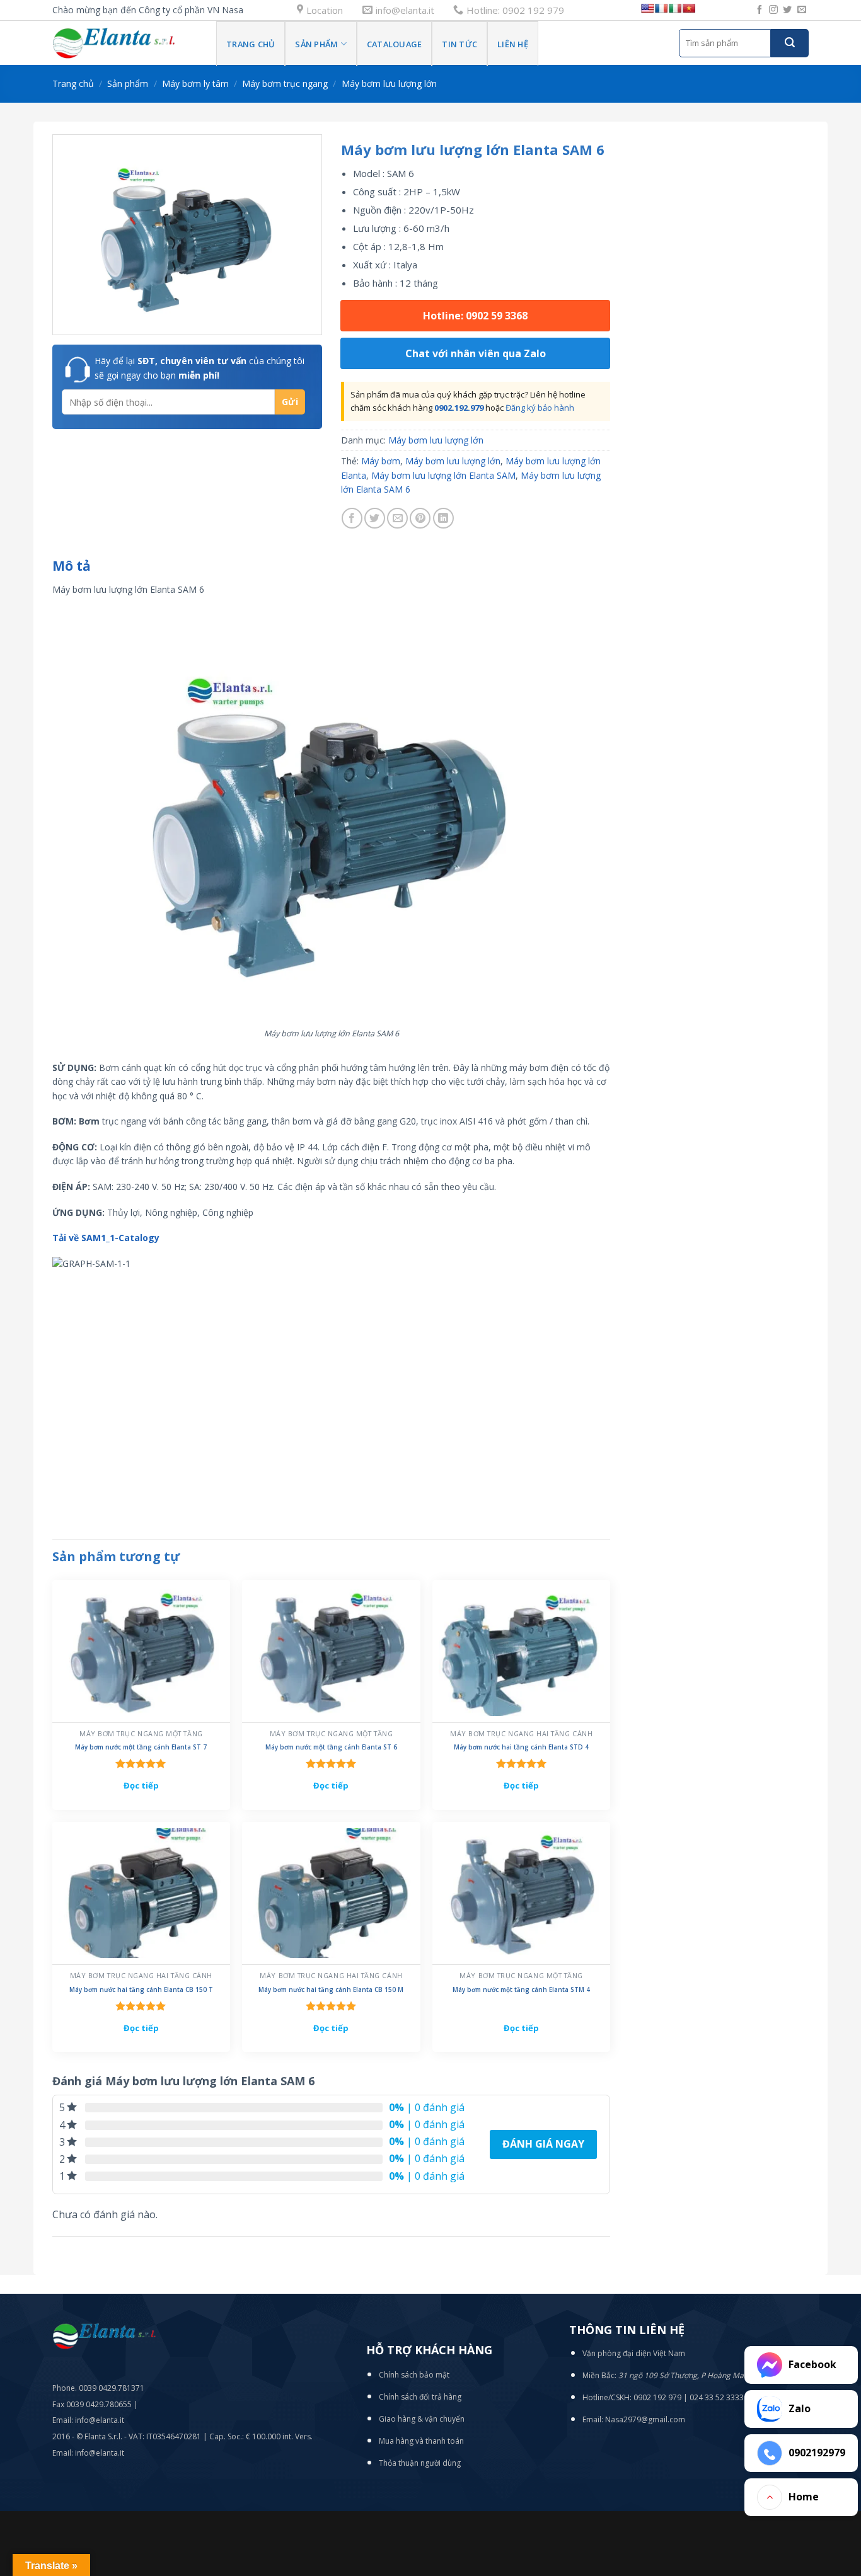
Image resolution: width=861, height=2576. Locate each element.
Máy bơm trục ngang (285, 83)
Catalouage (395, 44)
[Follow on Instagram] (773, 10)
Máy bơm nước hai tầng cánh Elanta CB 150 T (141, 1990)
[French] (661, 8)
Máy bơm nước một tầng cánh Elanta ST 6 (331, 1747)
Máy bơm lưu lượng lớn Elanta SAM (443, 475)
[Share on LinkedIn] (443, 518)
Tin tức (459, 44)
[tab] (72, 566)
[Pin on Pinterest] (420, 518)
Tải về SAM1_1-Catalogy (106, 1238)
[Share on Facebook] (352, 518)
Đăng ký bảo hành (540, 408)
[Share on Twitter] (375, 518)
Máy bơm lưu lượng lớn (389, 83)
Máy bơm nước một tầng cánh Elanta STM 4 (521, 1990)
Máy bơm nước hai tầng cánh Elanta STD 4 (521, 1747)
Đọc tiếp (141, 1785)
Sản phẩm (316, 44)
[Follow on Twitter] (787, 10)
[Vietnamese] (689, 8)
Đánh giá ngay (543, 2144)
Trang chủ (73, 83)
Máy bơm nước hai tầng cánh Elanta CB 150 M (331, 1990)
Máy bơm (381, 461)
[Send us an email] (802, 10)
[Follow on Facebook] (760, 10)
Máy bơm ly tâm (195, 83)
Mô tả (72, 566)
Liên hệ (513, 44)
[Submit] (790, 43)
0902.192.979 (459, 408)
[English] (647, 8)
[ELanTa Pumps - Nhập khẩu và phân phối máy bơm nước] (125, 43)
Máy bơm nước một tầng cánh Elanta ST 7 (141, 1747)
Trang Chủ (251, 44)
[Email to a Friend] (397, 518)
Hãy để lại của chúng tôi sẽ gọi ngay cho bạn (199, 368)
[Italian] (675, 8)
